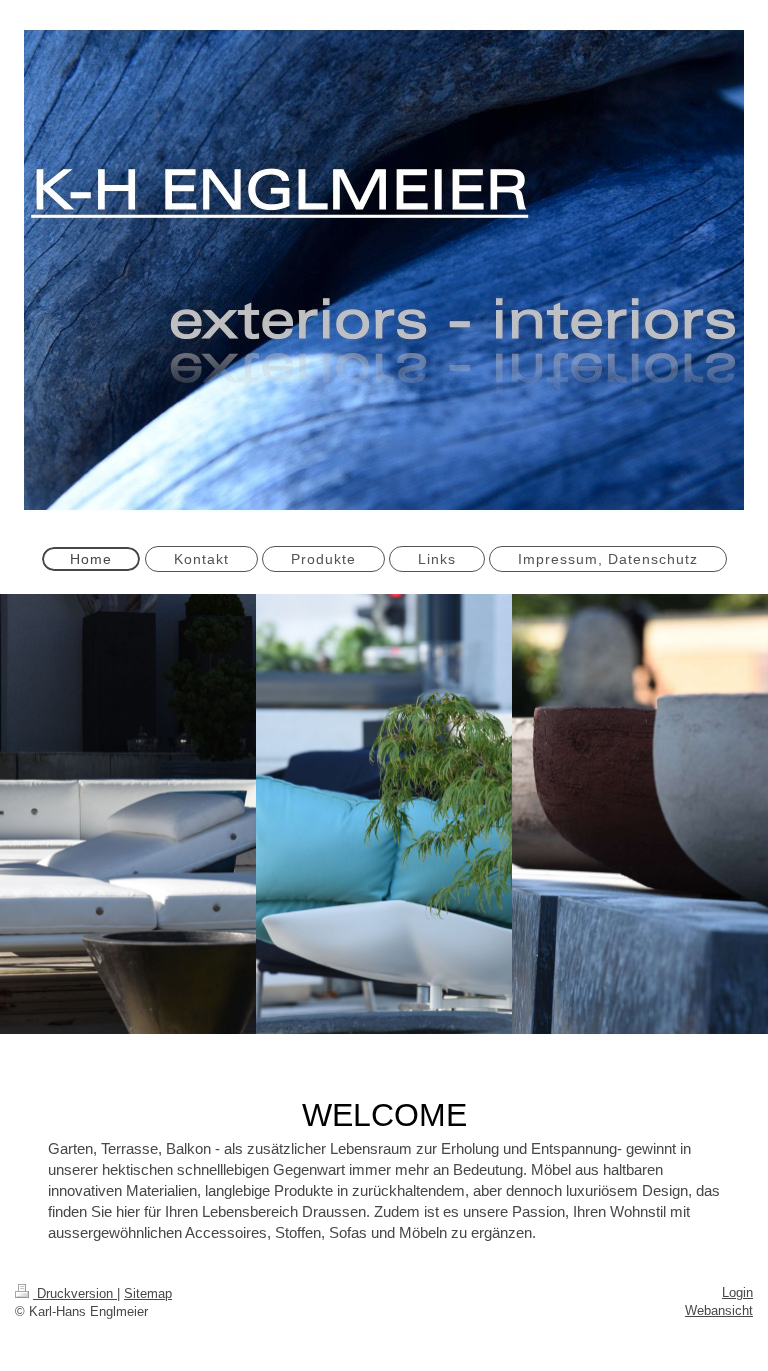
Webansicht (719, 1310)
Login (737, 1292)
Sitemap (148, 1293)
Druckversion (75, 1293)
